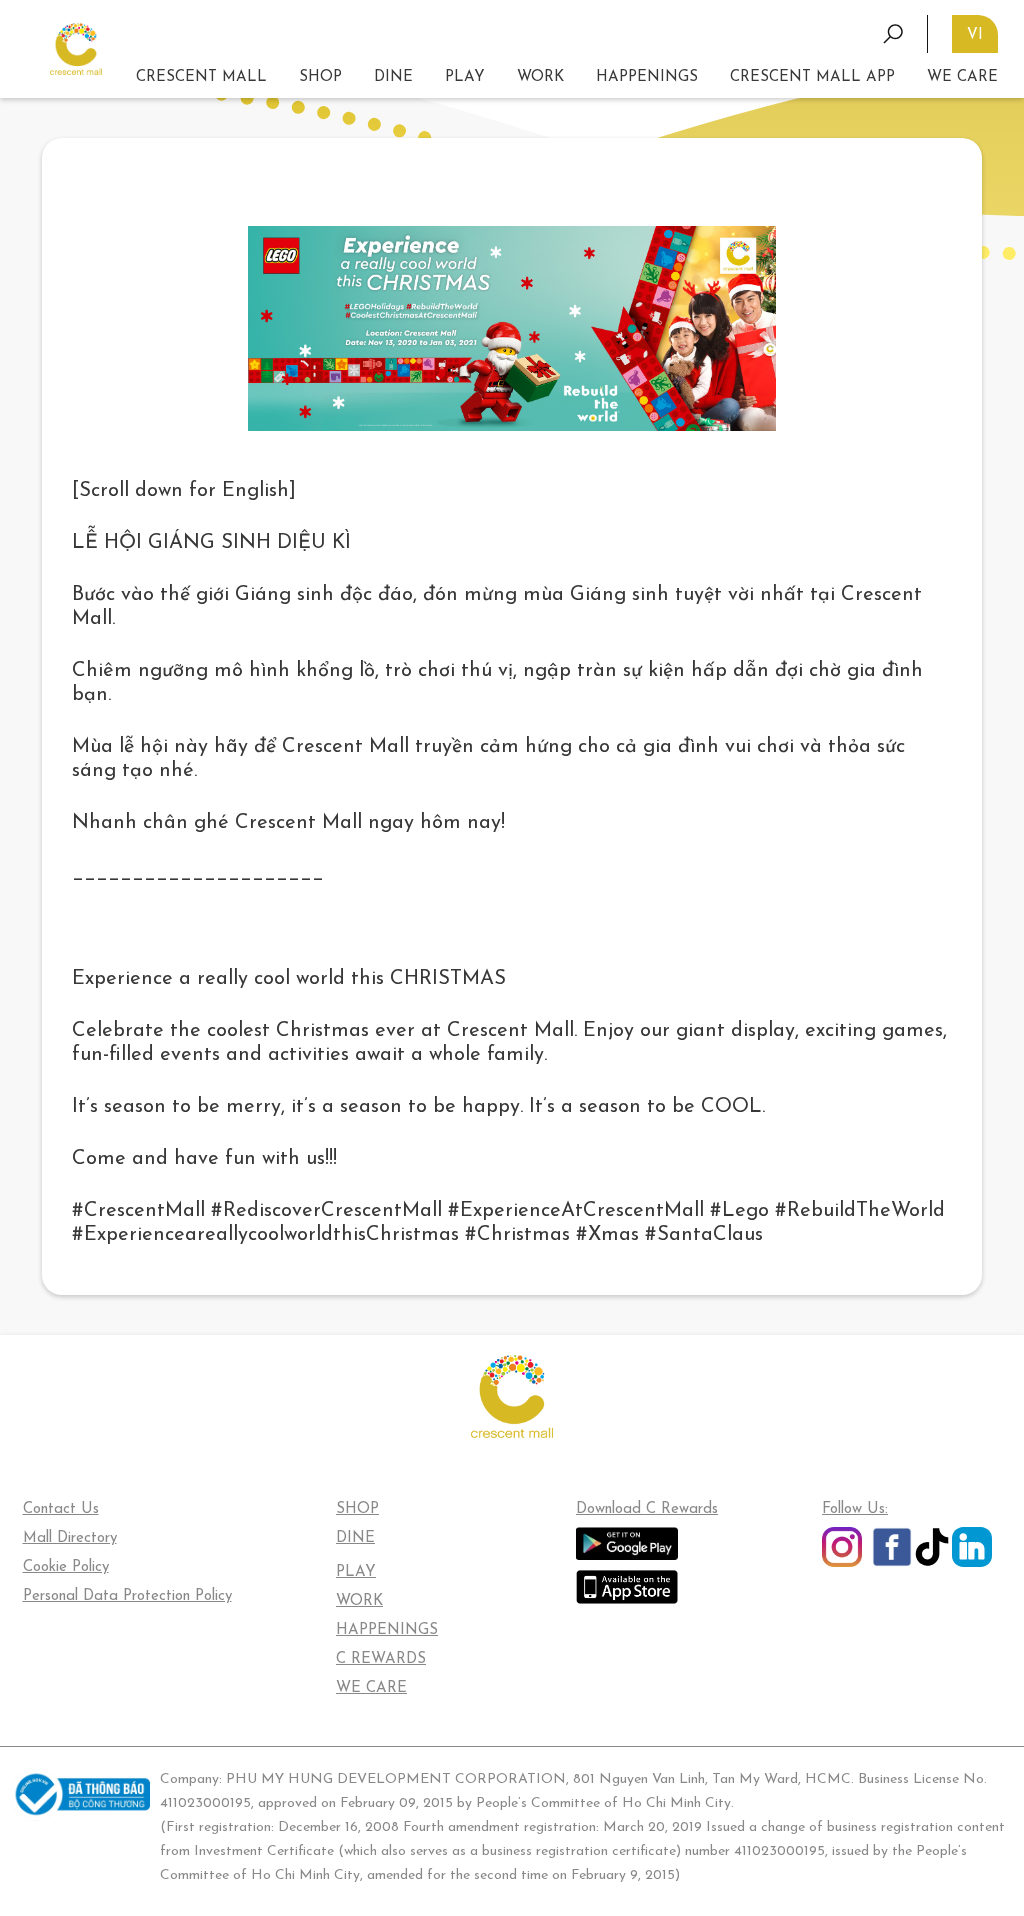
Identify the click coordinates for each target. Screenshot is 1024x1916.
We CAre (962, 77)
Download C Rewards (647, 1509)
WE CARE (371, 1688)
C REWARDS (381, 1659)
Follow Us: (855, 1509)
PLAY (356, 1572)
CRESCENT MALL (201, 77)
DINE (393, 77)
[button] (465, 78)
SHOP (320, 77)
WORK (540, 77)
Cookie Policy (66, 1567)
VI (975, 35)
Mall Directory (70, 1538)
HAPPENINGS (387, 1630)
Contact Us (61, 1509)
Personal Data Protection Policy (127, 1596)
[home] (76, 49)
